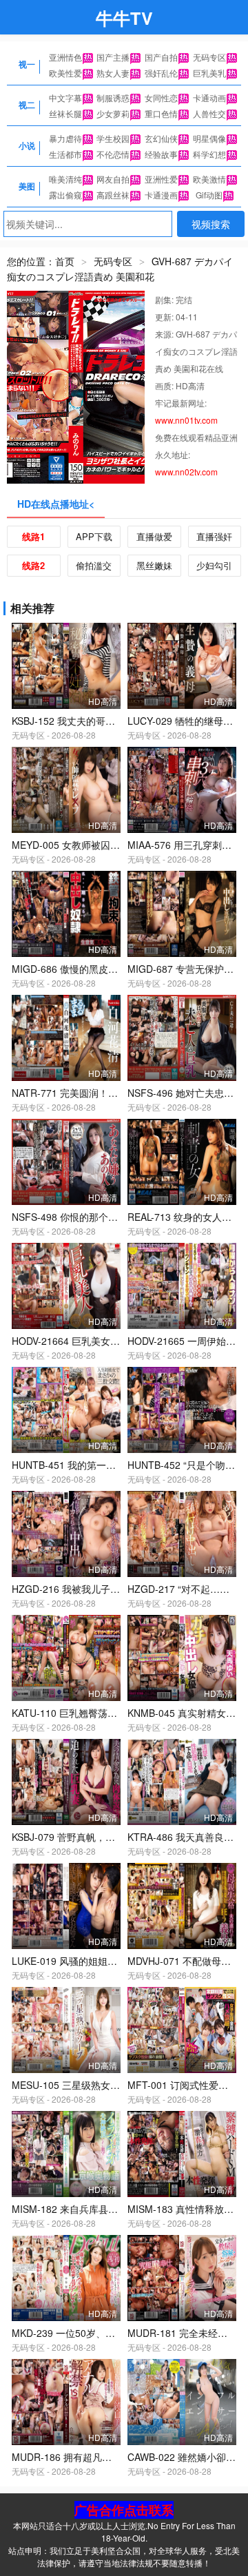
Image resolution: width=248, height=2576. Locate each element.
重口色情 (161, 113)
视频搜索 (211, 224)
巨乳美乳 (209, 73)
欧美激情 (209, 179)
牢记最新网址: (181, 403)
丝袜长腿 (65, 113)
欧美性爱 (65, 73)
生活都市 (65, 154)
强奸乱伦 (161, 73)
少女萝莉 (113, 113)
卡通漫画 (161, 195)
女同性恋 (161, 97)
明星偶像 (209, 138)
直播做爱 (154, 536)
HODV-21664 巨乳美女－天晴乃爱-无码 (96, 1341)
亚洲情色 (65, 57)
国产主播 (113, 57)
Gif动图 (209, 195)
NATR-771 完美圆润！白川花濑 (79, 1093)
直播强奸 (214, 536)
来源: (165, 334)
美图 (27, 186)
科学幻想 (209, 154)
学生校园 (113, 138)
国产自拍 (161, 57)
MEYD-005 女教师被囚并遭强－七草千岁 (100, 845)
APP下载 (94, 536)
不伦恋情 (113, 154)
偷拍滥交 (94, 565)
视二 (27, 105)
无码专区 (209, 57)
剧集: (165, 299)
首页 (65, 261)
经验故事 (161, 154)
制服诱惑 (113, 97)
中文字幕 (65, 97)
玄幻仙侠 (161, 138)
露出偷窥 (65, 195)
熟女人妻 (113, 73)
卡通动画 (209, 97)
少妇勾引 (214, 565)
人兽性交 (209, 113)
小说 (27, 145)
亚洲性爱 (161, 179)
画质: (165, 385)
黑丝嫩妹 (154, 565)
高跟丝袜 (113, 195)
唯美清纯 (65, 179)
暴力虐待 (65, 138)
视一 (27, 64)
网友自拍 (113, 179)
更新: (165, 317)
